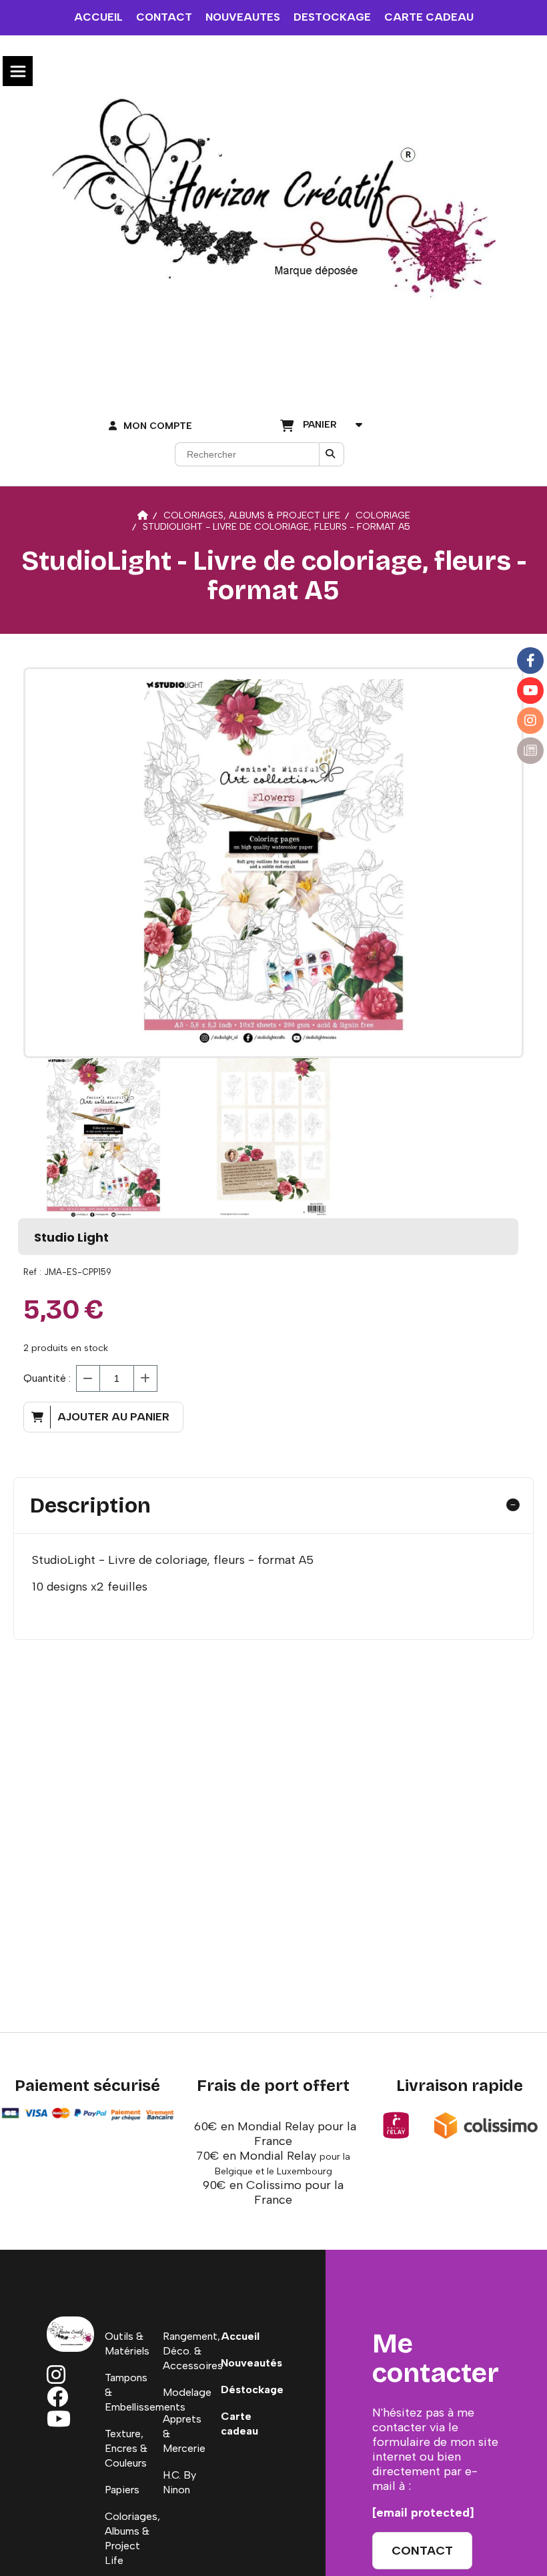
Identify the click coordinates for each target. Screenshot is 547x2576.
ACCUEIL (98, 17)
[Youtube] (530, 691)
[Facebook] (530, 661)
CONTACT (164, 17)
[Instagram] (530, 721)
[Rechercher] (332, 454)
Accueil (240, 2336)
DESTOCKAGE (332, 17)
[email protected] (423, 2513)
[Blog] (530, 751)
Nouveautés (251, 2363)
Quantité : (47, 1378)
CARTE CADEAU (429, 17)
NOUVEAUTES (243, 17)
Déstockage (252, 2390)
